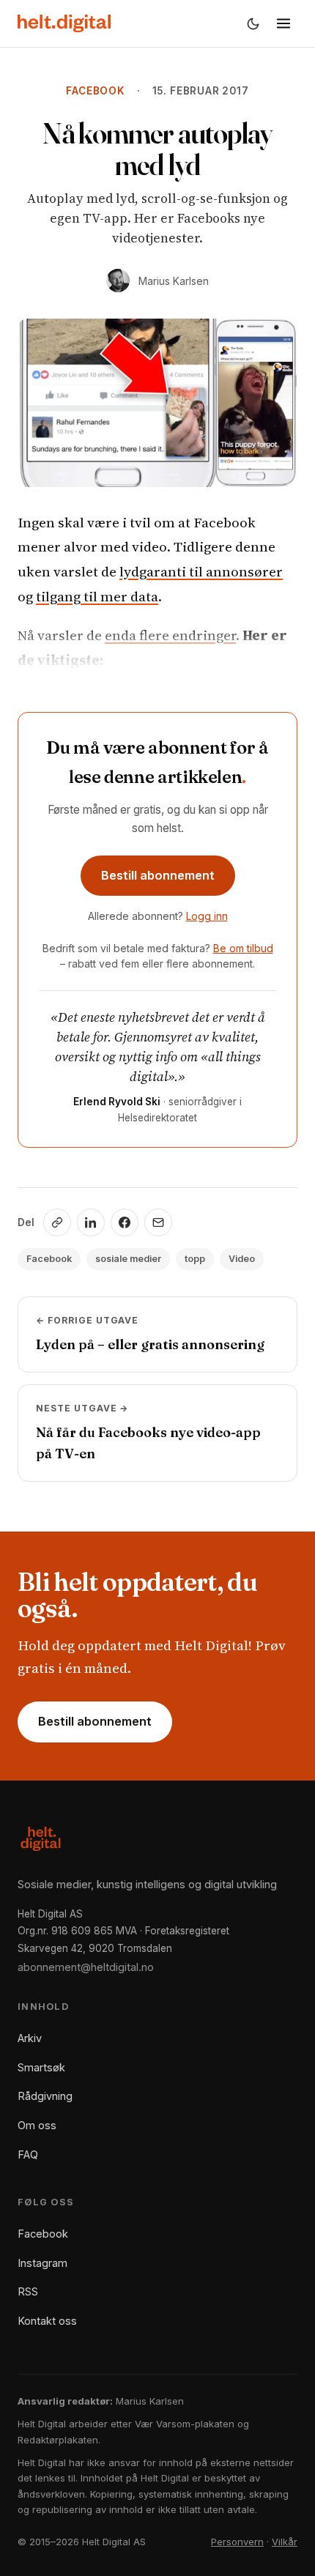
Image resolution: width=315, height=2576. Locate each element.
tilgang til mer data (97, 596)
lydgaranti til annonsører (201, 571)
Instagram (42, 2263)
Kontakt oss (47, 2321)
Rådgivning (45, 2096)
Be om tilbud (243, 948)
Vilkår (285, 2542)
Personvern (237, 2542)
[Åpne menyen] (283, 23)
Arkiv (30, 2038)
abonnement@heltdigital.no (86, 1967)
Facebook (95, 91)
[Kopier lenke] (57, 1222)
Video (242, 1259)
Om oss (37, 2125)
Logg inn (207, 916)
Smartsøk (41, 2067)
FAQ (28, 2154)
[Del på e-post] (158, 1222)
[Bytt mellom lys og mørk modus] (253, 23)
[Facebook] (125, 1222)
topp (195, 1259)
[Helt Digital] (64, 23)
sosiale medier (128, 1259)
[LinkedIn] (91, 1222)
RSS (28, 2291)
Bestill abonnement (158, 875)
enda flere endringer (170, 635)
